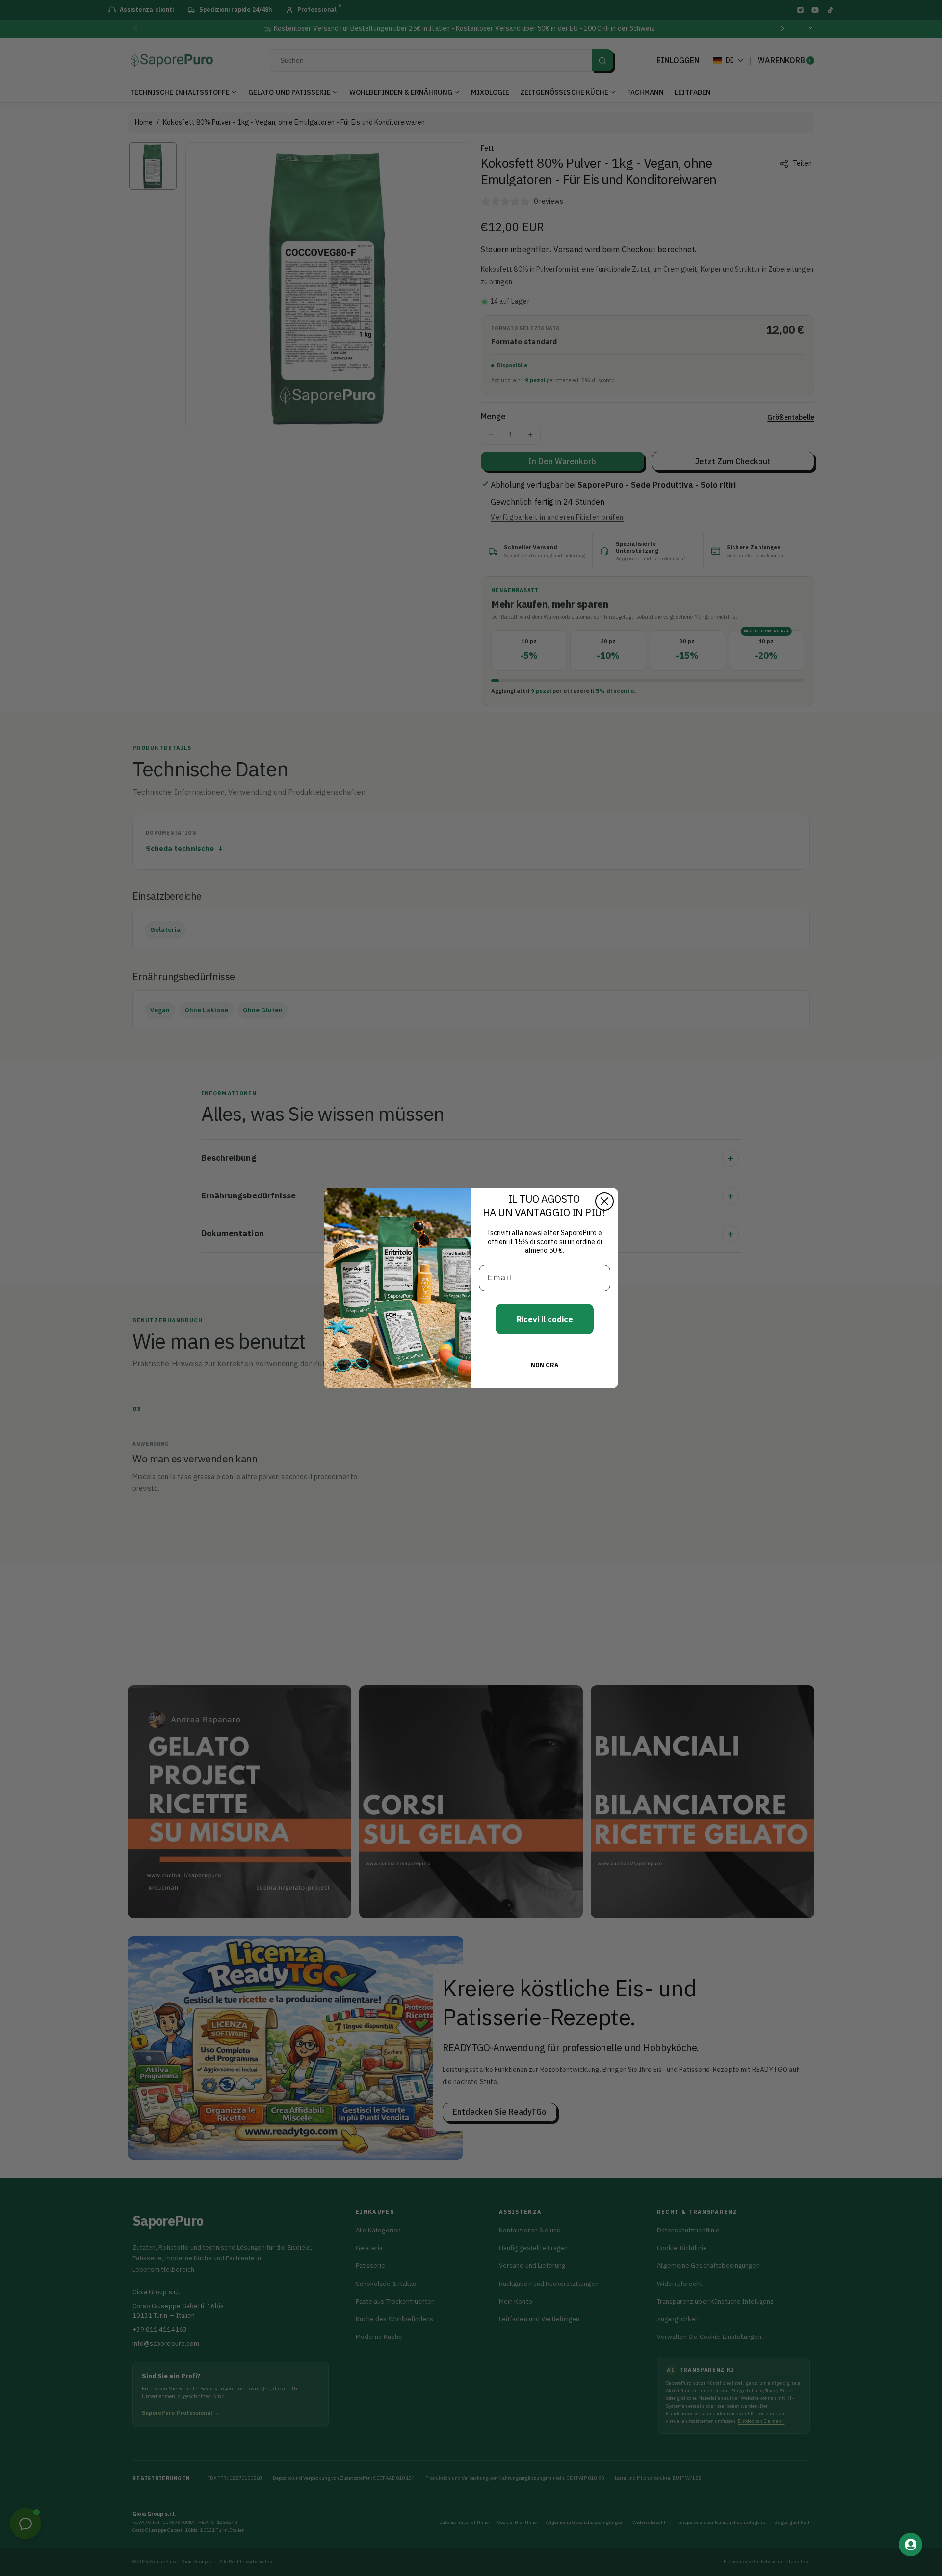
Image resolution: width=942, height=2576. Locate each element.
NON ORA (545, 1365)
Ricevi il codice (545, 1319)
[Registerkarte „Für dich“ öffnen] (911, 2545)
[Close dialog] (604, 1201)
